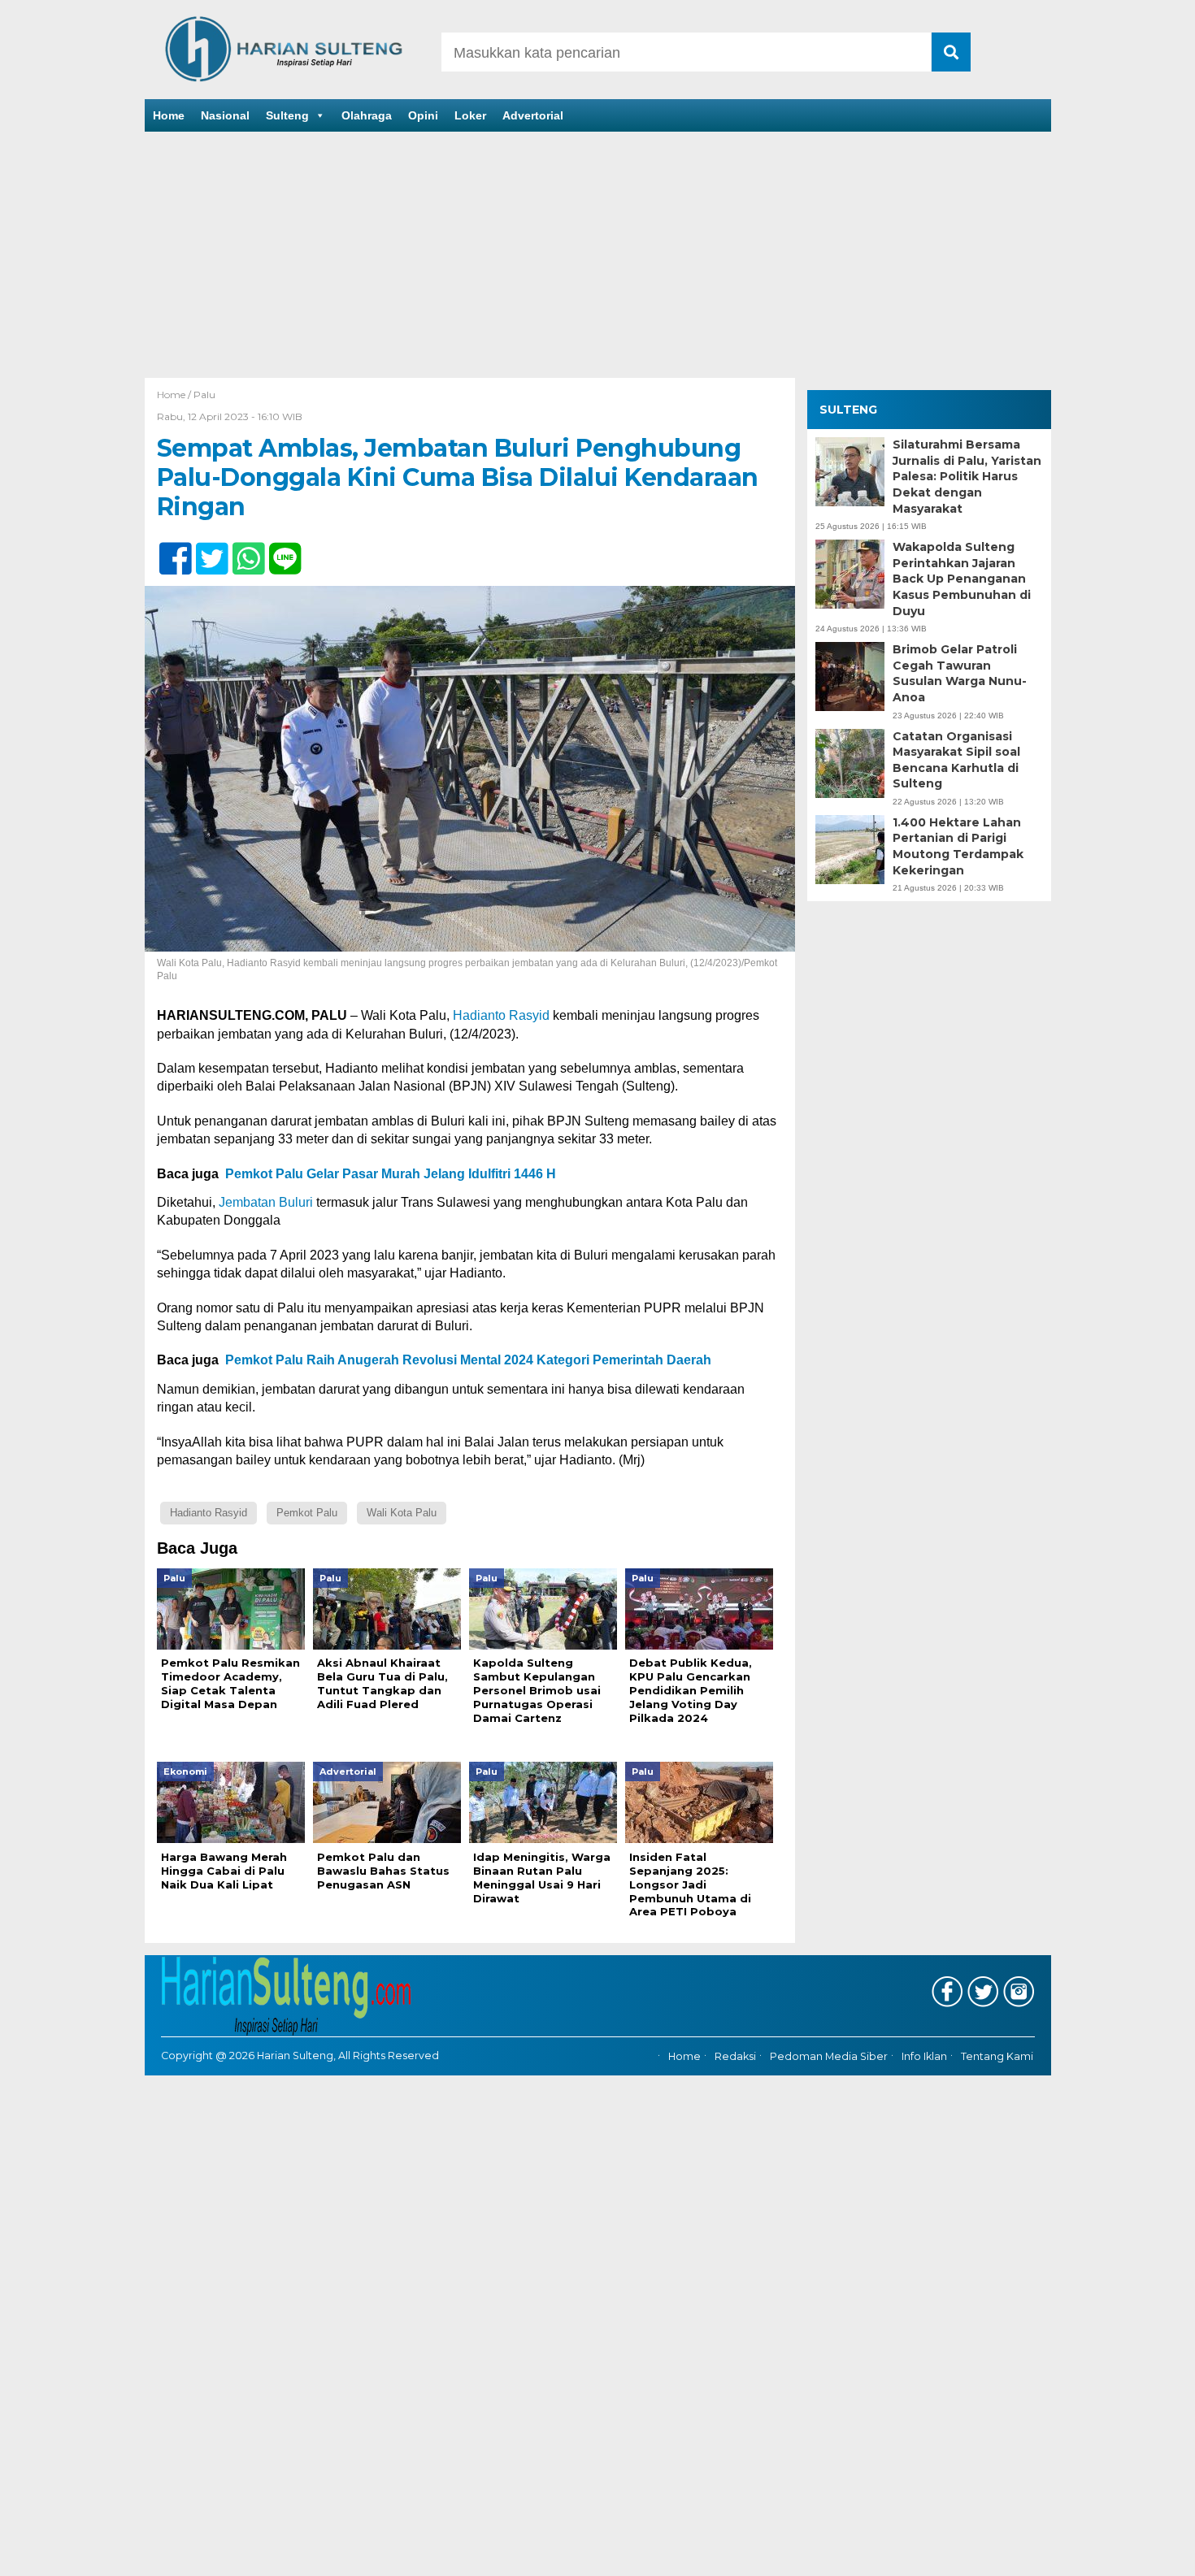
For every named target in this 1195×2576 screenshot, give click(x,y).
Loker (470, 115)
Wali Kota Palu (402, 1513)
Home (169, 115)
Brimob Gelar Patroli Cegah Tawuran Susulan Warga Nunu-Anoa (960, 673)
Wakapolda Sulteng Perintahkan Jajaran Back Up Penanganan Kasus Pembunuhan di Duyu (962, 579)
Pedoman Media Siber (829, 2057)
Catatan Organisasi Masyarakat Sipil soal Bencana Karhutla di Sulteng (956, 760)
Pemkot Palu (307, 1513)
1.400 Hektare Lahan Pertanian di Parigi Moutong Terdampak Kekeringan (958, 846)
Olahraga (367, 115)
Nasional (225, 115)
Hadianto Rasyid (501, 1015)
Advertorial (533, 115)
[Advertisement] (597, 256)
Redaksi (735, 2057)
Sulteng (287, 115)
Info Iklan (924, 2057)
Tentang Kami (997, 2057)
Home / (175, 395)
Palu (204, 395)
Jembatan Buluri (266, 1202)
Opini (423, 115)
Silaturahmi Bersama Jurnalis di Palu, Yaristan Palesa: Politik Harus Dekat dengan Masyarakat (967, 476)
